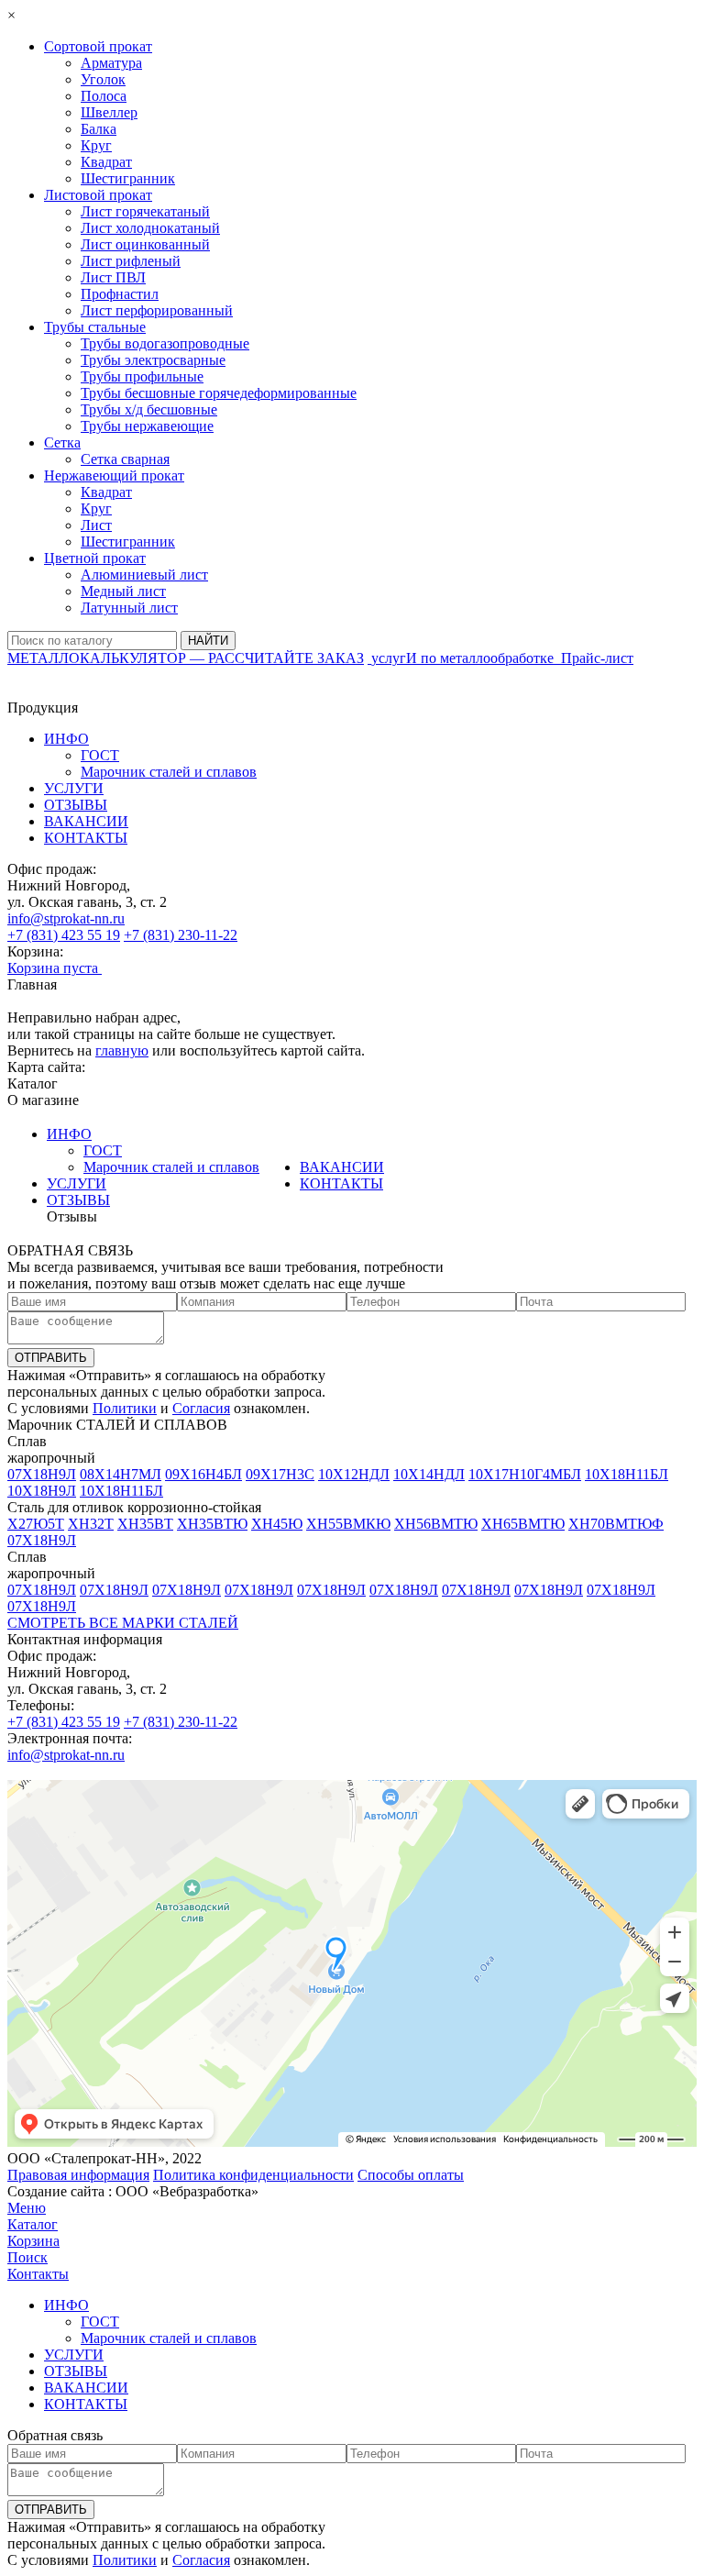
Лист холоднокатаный (150, 228)
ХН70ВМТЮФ (616, 1524)
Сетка (62, 442)
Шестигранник (128, 178)
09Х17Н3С (280, 1474)
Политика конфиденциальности (253, 2175)
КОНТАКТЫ (86, 838)
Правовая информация (78, 2175)
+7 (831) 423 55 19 (64, 935)
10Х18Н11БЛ (627, 1474)
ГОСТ (100, 755)
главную (122, 1050)
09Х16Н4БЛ (203, 1474)
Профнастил (120, 294)
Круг (96, 145)
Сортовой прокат (98, 46)
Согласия (201, 1408)
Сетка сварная (125, 459)
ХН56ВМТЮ (436, 1524)
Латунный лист (129, 608)
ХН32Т (91, 1524)
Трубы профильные (142, 376)
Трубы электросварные (153, 360)
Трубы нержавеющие (147, 426)
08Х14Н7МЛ (121, 1474)
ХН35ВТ (145, 1524)
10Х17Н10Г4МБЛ (525, 1474)
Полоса (104, 96)
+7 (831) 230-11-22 (181, 935)
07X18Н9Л (42, 1474)
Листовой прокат (98, 195)
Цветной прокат (95, 558)
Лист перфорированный (157, 310)
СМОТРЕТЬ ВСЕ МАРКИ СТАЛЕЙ (123, 1623)
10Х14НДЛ (429, 1474)
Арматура (111, 63)
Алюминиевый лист (144, 575)
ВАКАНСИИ (86, 821)
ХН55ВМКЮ (348, 1524)
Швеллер (109, 112)
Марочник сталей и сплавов (169, 772)
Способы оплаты (411, 2175)
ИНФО (66, 739)
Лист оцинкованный (145, 244)
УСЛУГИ (74, 788)
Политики (125, 1408)
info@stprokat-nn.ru (66, 918)
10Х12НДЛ (354, 1474)
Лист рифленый (131, 261)
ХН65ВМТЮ (523, 1524)
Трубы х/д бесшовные (149, 409)
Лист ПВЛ (113, 277)
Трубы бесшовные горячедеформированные (219, 393)
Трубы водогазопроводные (165, 343)
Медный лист (123, 591)
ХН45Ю (277, 1524)
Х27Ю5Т (36, 1524)
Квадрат (106, 162)
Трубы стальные (95, 327)
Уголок (103, 79)
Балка (99, 129)
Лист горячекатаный (145, 211)
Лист (96, 525)
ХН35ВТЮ (212, 1524)
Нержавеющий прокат (114, 475)
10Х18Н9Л (42, 1491)
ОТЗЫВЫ (76, 805)
